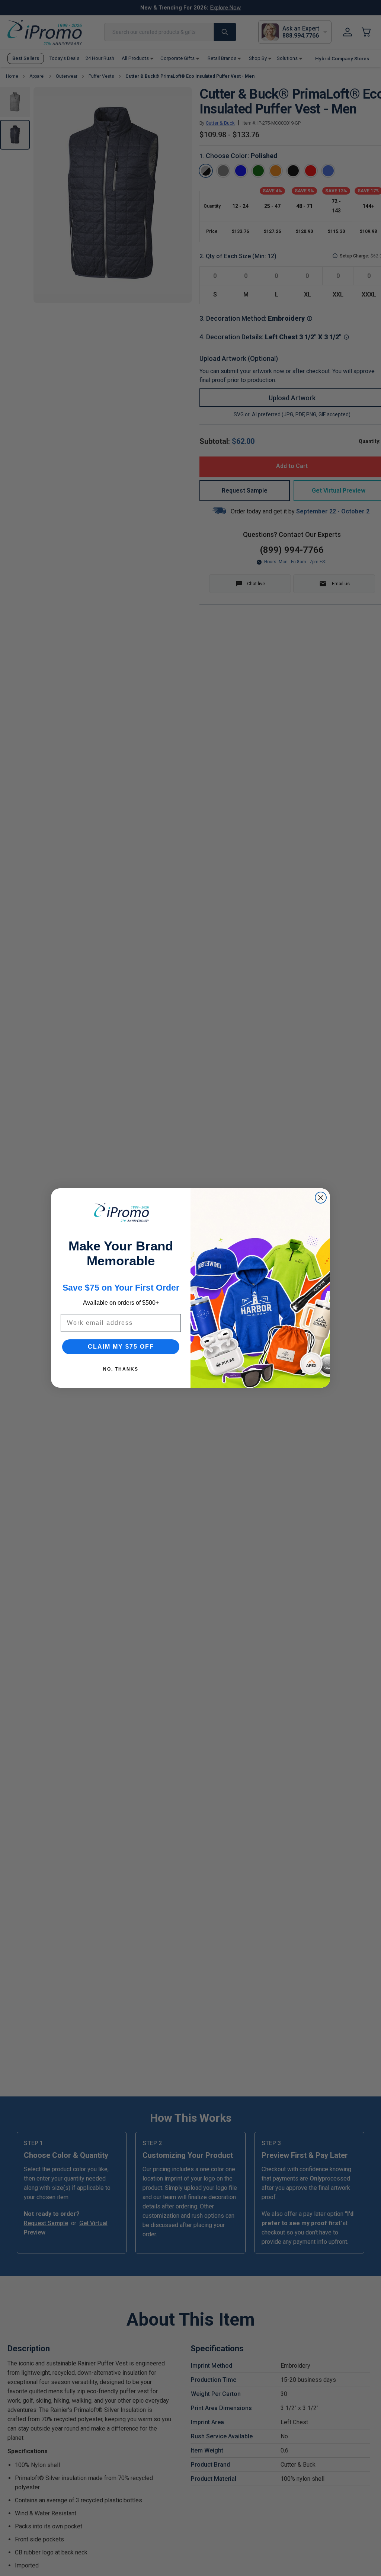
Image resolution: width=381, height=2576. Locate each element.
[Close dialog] (321, 1198)
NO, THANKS (121, 1369)
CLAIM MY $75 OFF (121, 1347)
